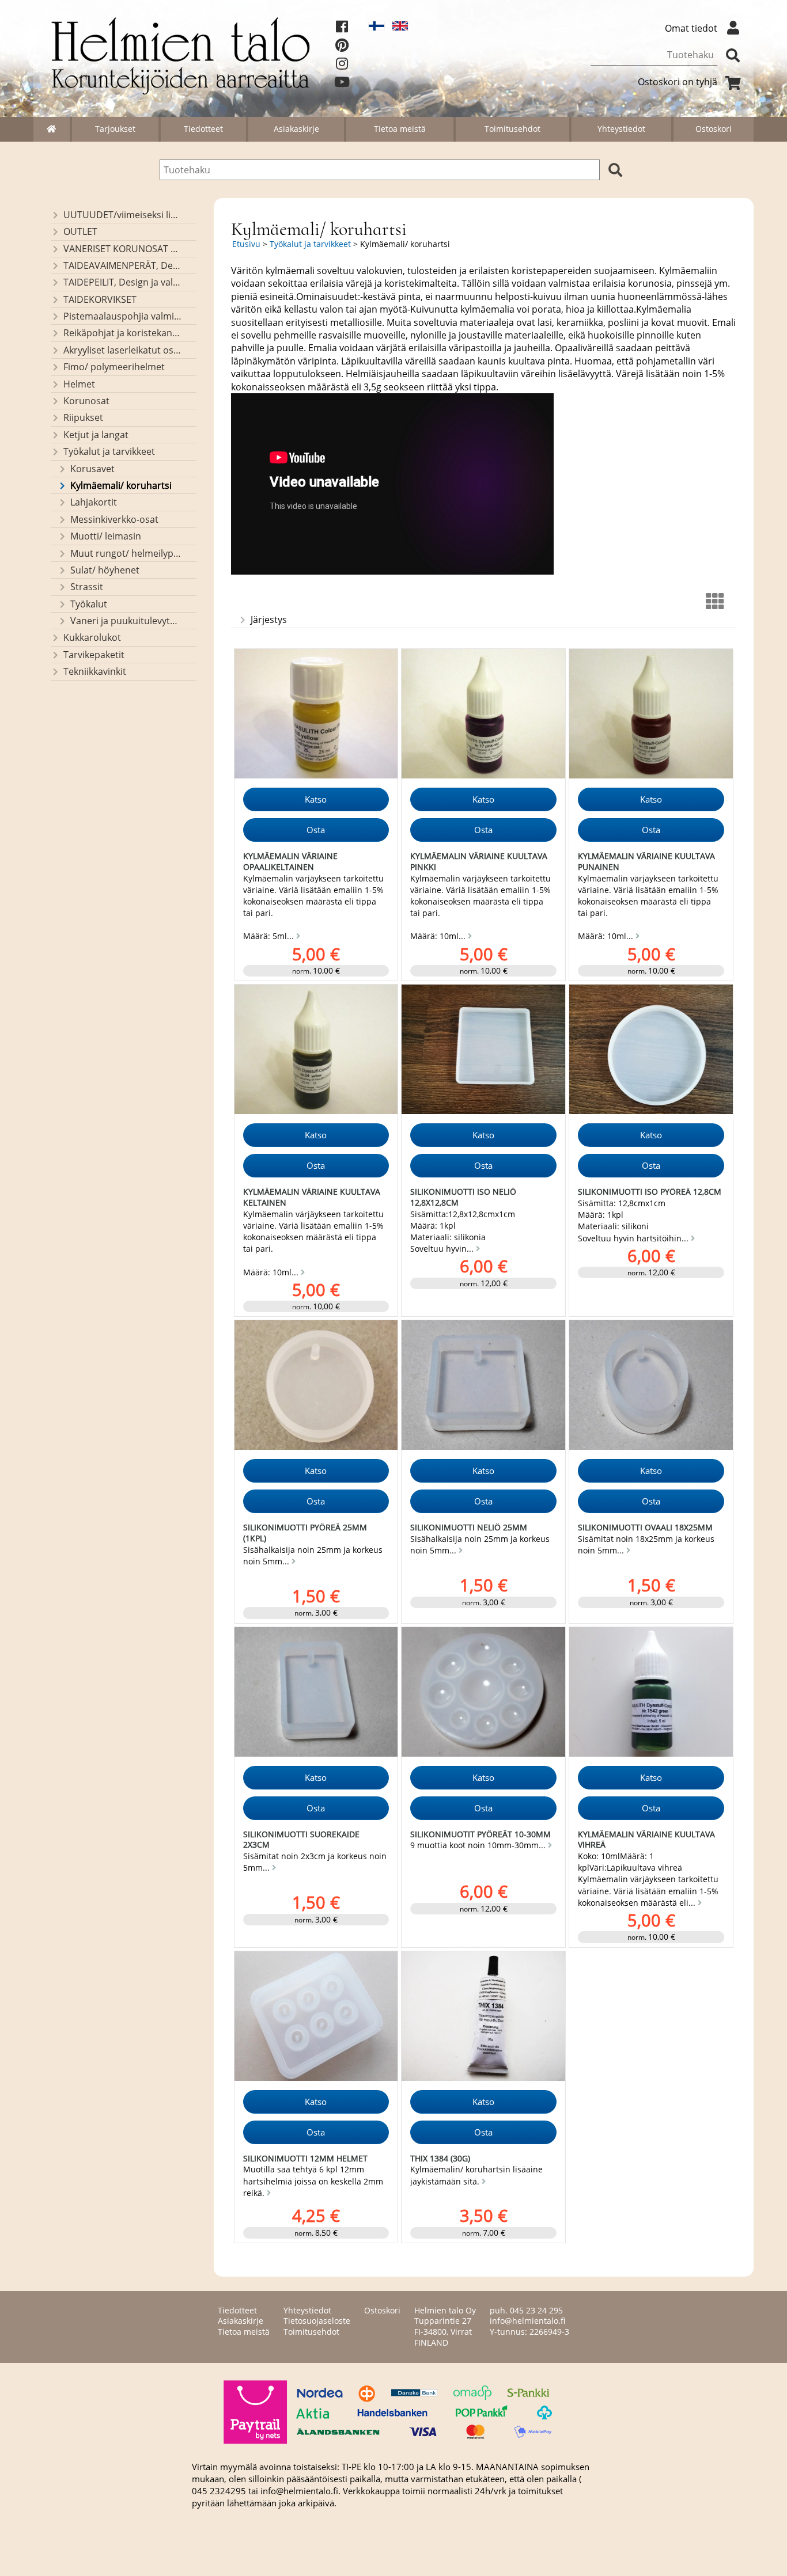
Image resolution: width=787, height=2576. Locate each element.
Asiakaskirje (296, 129)
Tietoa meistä (400, 129)
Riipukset (83, 417)
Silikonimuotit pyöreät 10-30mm (480, 1834)
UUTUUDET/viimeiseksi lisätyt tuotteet (122, 215)
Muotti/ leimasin (106, 536)
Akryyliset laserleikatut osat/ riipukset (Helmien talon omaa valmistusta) (122, 350)
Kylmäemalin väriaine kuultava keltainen (312, 1197)
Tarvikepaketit (94, 655)
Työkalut (89, 604)
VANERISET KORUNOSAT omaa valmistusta (122, 249)
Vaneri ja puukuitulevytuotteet (126, 621)
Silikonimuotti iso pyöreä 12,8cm (650, 1192)
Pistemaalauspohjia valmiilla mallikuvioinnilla (122, 316)
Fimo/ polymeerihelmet (114, 367)
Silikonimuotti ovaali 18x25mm (645, 1527)
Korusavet (92, 469)
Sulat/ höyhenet (105, 570)
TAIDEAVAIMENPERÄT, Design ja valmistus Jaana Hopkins (122, 265)
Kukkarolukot (92, 637)
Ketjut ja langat (96, 435)
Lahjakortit (94, 502)
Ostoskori (714, 129)
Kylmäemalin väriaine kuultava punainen (646, 861)
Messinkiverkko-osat (114, 519)
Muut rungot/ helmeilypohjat (126, 553)
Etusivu (246, 244)
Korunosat (86, 401)
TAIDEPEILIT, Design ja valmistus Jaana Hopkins (122, 282)
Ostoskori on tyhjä (678, 82)
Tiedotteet (203, 129)
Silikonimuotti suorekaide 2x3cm (301, 1840)
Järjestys (269, 620)
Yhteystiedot (621, 129)
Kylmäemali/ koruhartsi (121, 485)
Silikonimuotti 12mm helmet (305, 2158)
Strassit (87, 587)
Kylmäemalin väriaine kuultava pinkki (479, 861)
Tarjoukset (115, 129)
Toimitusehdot (512, 129)
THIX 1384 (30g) (440, 2158)
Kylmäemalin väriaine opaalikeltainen (290, 861)
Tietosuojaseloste (317, 2321)
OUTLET (80, 231)
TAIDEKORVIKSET (100, 299)
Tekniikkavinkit (95, 671)
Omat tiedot (691, 28)
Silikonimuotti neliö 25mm (469, 1527)
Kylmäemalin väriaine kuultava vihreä (646, 1840)
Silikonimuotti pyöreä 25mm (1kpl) (305, 1533)
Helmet (79, 384)
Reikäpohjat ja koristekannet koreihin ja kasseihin (122, 333)
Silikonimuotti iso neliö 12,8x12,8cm (463, 1197)
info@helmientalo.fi (527, 2321)
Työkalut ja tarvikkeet (109, 451)
